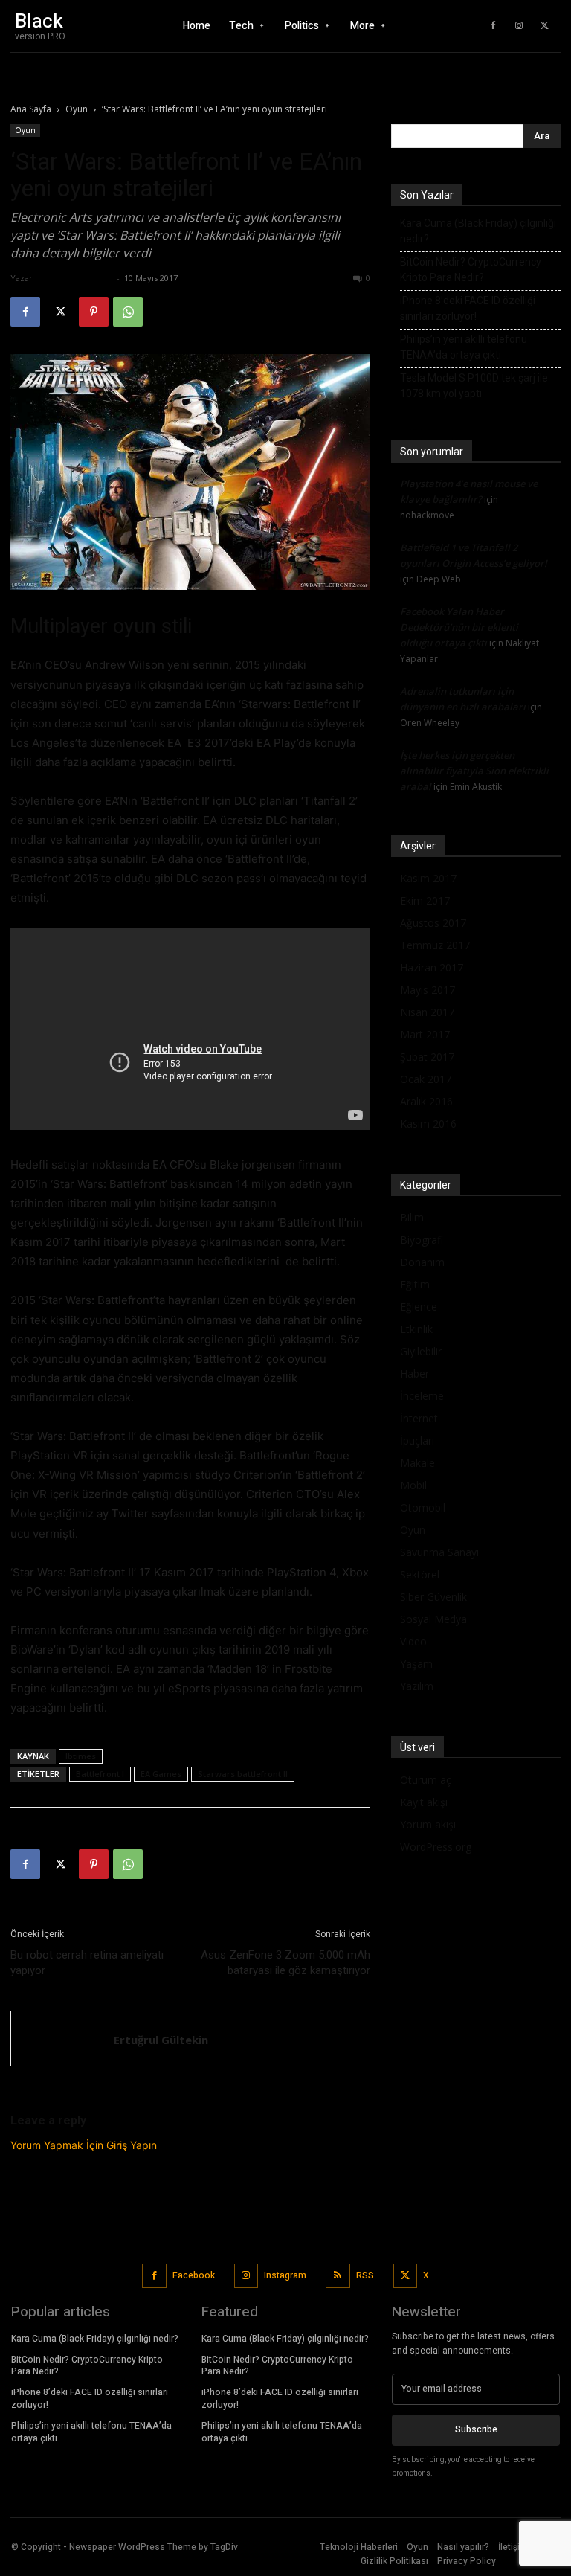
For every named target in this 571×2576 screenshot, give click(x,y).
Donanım (422, 1262)
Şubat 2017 (427, 1057)
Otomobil (423, 1507)
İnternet (419, 1418)
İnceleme (422, 1396)
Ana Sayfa (31, 109)
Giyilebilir (421, 1351)
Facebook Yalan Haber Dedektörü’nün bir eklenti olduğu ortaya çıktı (459, 627)
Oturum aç (426, 1780)
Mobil (413, 1485)
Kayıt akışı (424, 1802)
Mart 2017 (425, 1034)
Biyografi (422, 1240)
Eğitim (415, 1284)
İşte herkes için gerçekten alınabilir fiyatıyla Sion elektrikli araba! (474, 771)
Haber (414, 1374)
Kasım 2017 (428, 878)
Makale (417, 1463)
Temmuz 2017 (435, 945)
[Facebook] (493, 26)
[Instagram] (519, 26)
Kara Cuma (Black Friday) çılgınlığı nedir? (478, 231)
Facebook (194, 2275)
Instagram (285, 2275)
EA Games (161, 1774)
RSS (365, 2275)
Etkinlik (416, 1329)
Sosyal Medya (433, 1619)
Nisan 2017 (427, 1012)
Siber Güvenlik (433, 1597)
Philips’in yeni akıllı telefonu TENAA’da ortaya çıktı (464, 347)
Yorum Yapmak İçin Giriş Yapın (84, 2145)
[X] (545, 26)
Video (413, 1641)
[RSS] (338, 2276)
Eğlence (419, 1307)
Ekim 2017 (425, 900)
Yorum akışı (428, 1824)
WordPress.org (436, 1847)
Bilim (412, 1217)
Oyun (77, 109)
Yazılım (417, 1686)
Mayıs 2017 (428, 990)
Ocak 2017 (426, 1079)
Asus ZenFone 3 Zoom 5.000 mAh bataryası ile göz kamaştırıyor (285, 1963)
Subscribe (476, 2429)
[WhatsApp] (128, 312)
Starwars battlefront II (243, 1774)
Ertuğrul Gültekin (74, 278)
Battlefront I (100, 1774)
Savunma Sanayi (439, 1552)
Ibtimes (81, 1756)
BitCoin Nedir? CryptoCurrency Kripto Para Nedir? (471, 270)
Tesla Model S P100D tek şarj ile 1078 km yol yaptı (474, 386)
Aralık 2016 (426, 1101)
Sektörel (420, 1574)
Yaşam (416, 1664)
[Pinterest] (94, 312)
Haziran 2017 (432, 967)
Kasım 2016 (428, 1124)
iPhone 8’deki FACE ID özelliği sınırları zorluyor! (468, 308)
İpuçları (417, 1440)
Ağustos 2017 (433, 923)
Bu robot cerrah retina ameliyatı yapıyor (87, 1963)
